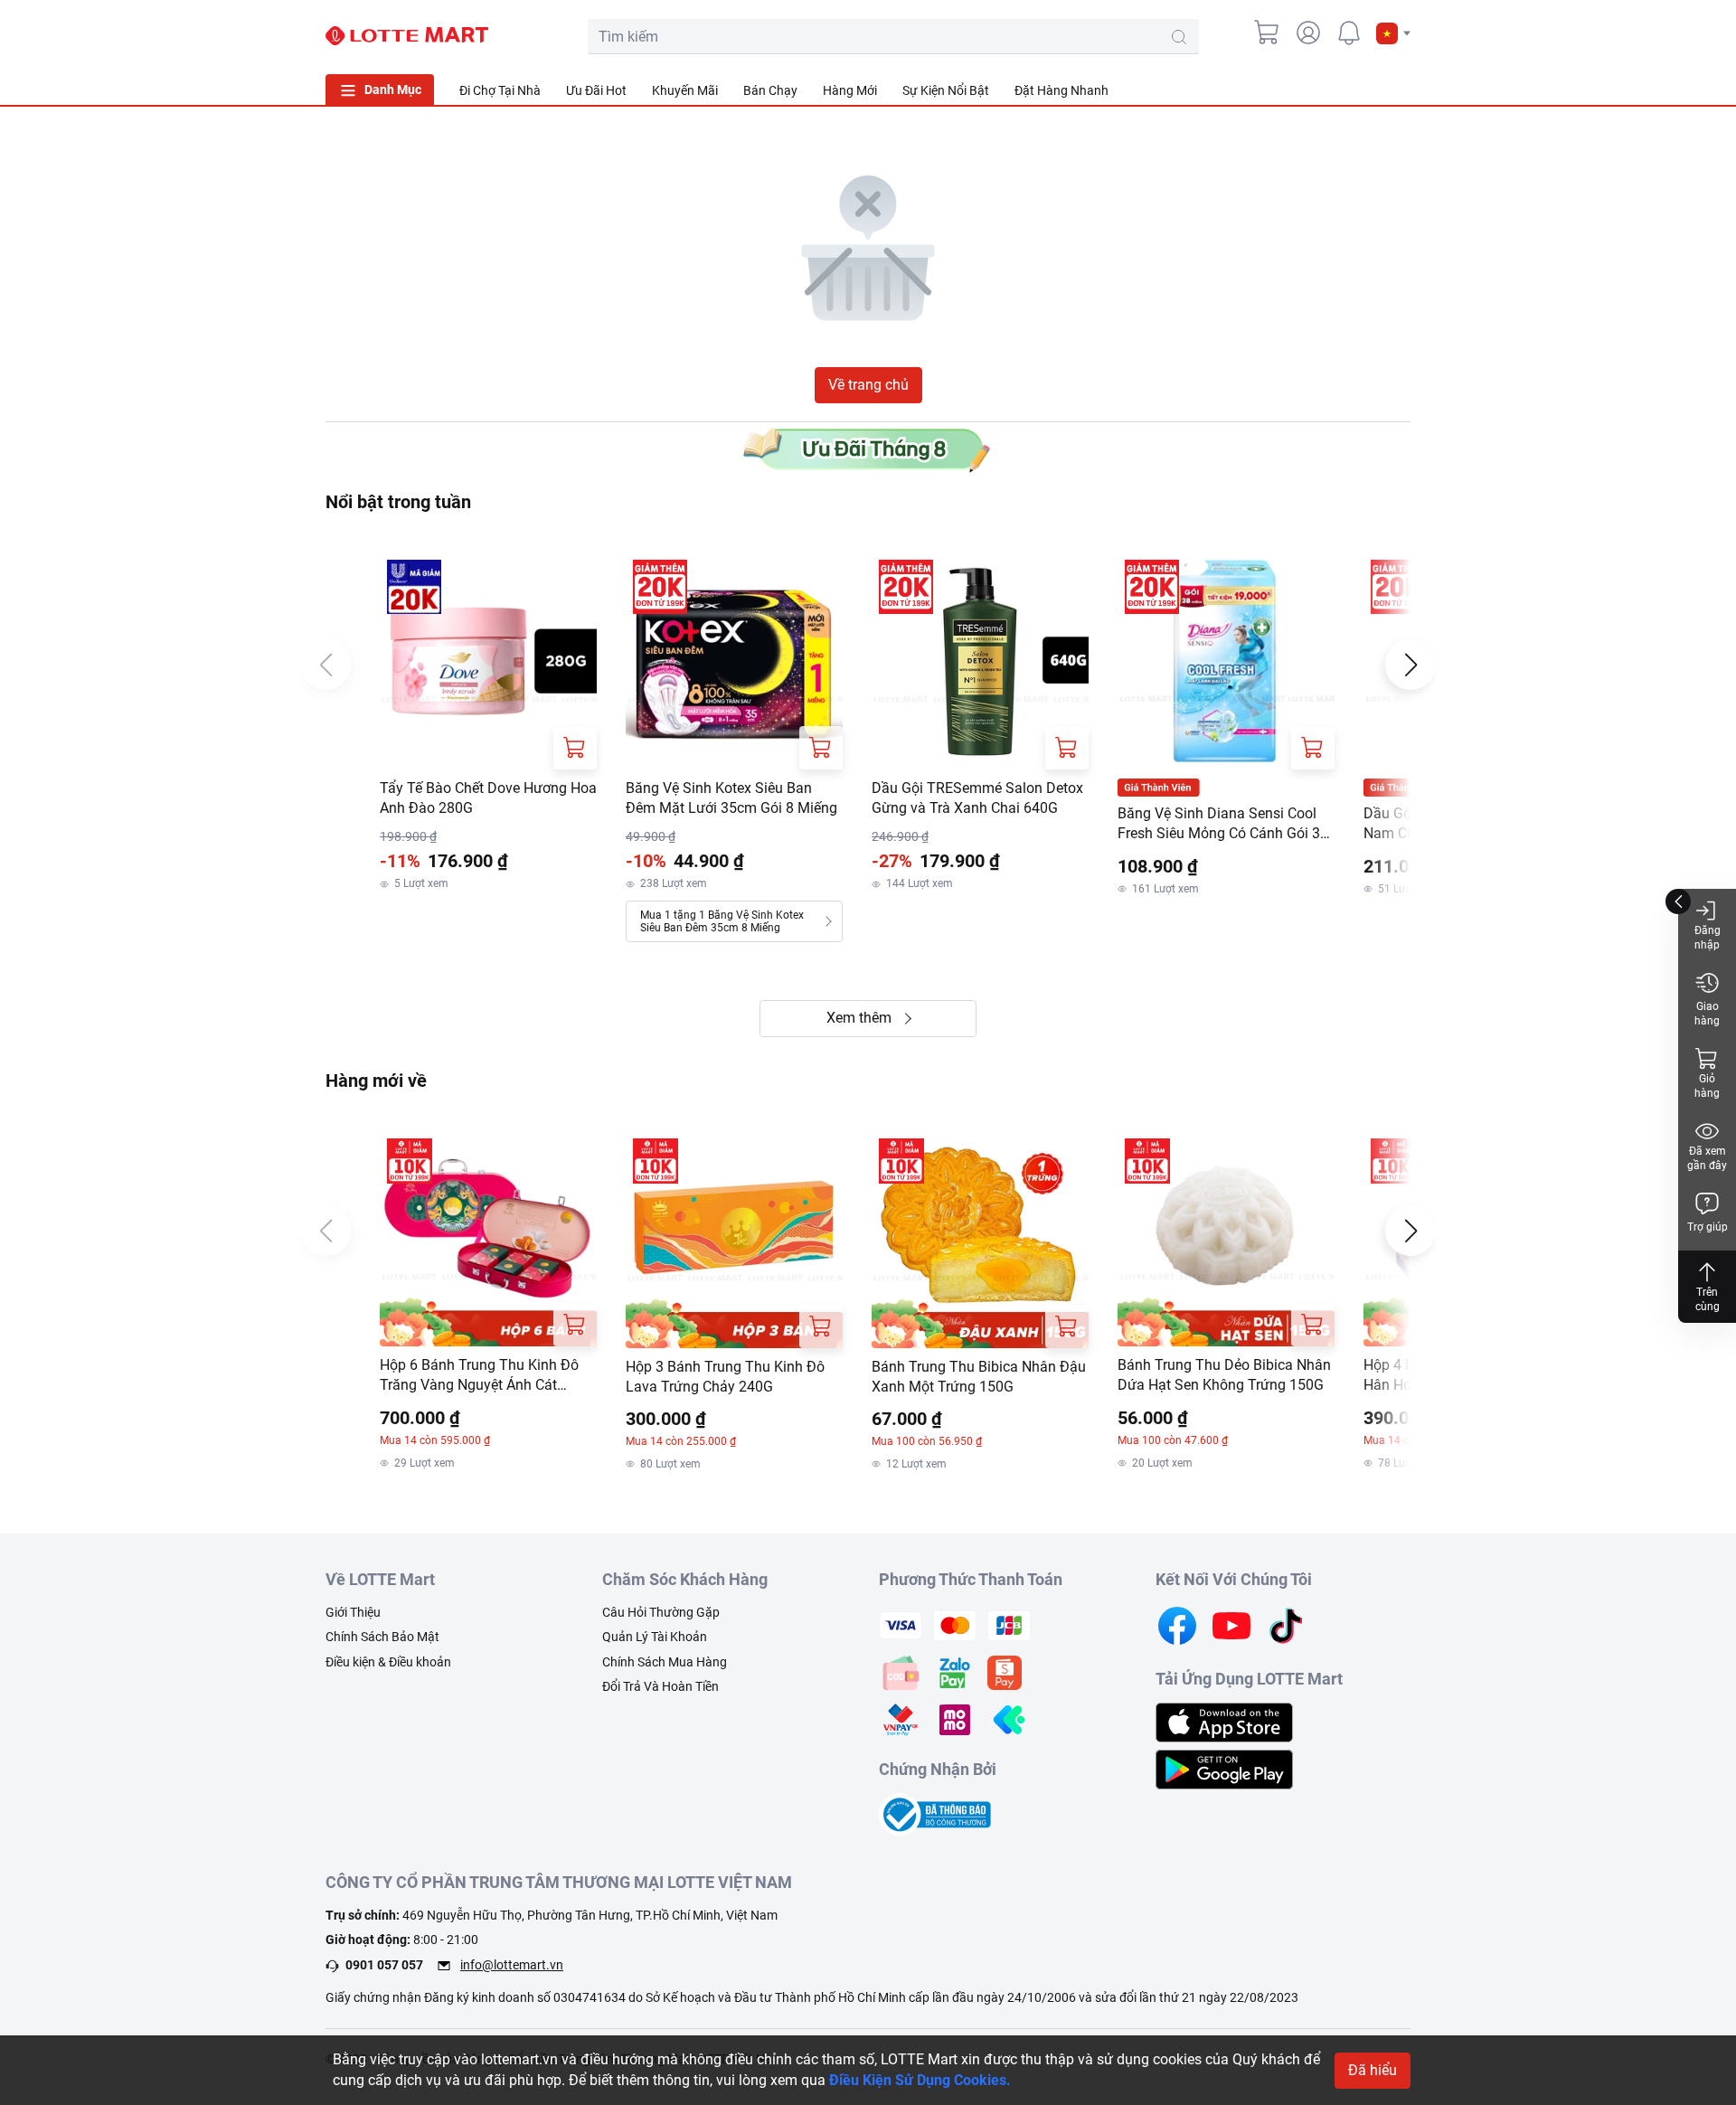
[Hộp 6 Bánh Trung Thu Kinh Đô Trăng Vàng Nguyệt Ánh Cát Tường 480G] (488, 1239)
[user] (1308, 33)
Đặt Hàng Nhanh (1061, 90)
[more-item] (1400, 90)
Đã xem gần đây (1707, 1158)
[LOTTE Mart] (407, 36)
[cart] (1268, 33)
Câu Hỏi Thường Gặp (661, 1612)
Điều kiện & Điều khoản (388, 1662)
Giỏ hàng (1707, 1086)
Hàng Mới (850, 90)
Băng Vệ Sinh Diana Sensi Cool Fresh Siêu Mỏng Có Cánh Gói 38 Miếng (1223, 825)
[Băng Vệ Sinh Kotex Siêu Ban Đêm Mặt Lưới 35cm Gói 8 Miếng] (734, 661)
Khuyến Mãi (685, 90)
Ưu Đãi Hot (596, 90)
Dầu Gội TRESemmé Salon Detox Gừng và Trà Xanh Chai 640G (977, 798)
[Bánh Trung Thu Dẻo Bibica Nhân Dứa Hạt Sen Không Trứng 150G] (1226, 1239)
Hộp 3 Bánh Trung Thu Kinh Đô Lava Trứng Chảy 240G (725, 1377)
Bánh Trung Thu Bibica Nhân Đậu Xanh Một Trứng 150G (979, 1377)
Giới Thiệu (353, 1612)
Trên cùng (1708, 1299)
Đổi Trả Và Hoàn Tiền (660, 1686)
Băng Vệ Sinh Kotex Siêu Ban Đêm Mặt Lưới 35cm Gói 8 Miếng (731, 798)
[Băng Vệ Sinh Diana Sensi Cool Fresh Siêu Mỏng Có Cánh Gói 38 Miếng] (1226, 661)
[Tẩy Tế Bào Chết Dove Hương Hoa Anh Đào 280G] (488, 661)
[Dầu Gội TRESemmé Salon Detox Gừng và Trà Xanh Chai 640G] (980, 661)
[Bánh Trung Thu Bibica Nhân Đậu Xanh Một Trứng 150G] (980, 1240)
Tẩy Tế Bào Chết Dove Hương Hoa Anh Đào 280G (488, 798)
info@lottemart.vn (512, 1965)
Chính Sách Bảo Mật (382, 1637)
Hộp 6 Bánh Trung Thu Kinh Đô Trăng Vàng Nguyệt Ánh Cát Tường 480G (479, 1376)
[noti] (1349, 33)
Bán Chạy (770, 90)
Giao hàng (1707, 1014)
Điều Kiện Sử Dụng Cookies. (920, 2080)
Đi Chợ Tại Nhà (500, 90)
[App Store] (1224, 1721)
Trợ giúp (1708, 1227)
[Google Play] (1224, 1768)
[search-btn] (1179, 37)
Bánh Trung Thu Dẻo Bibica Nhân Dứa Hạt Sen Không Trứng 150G (1224, 1375)
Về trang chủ (868, 385)
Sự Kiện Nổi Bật (946, 90)
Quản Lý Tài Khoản (655, 1637)
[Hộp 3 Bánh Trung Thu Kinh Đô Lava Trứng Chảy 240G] (734, 1240)
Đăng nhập (1708, 938)
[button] (1393, 33)
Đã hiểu (1373, 2070)
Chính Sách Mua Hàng (665, 1662)
